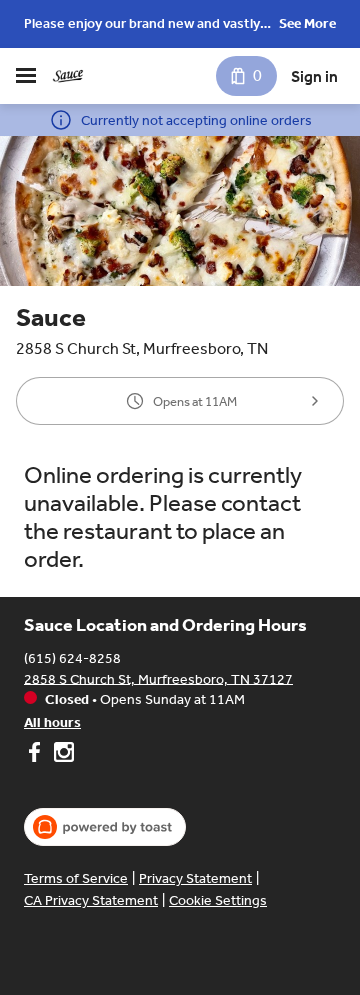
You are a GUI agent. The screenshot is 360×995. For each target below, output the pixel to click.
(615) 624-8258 (72, 657)
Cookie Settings (218, 900)
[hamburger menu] (26, 76)
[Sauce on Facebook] (36, 755)
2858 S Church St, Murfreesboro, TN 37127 (158, 678)
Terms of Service (76, 878)
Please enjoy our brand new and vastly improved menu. (142, 25)
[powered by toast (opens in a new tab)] (105, 827)
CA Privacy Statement (91, 900)
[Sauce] (68, 76)
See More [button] (307, 23)
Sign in (314, 76)
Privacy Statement (195, 878)
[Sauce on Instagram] (61, 755)
